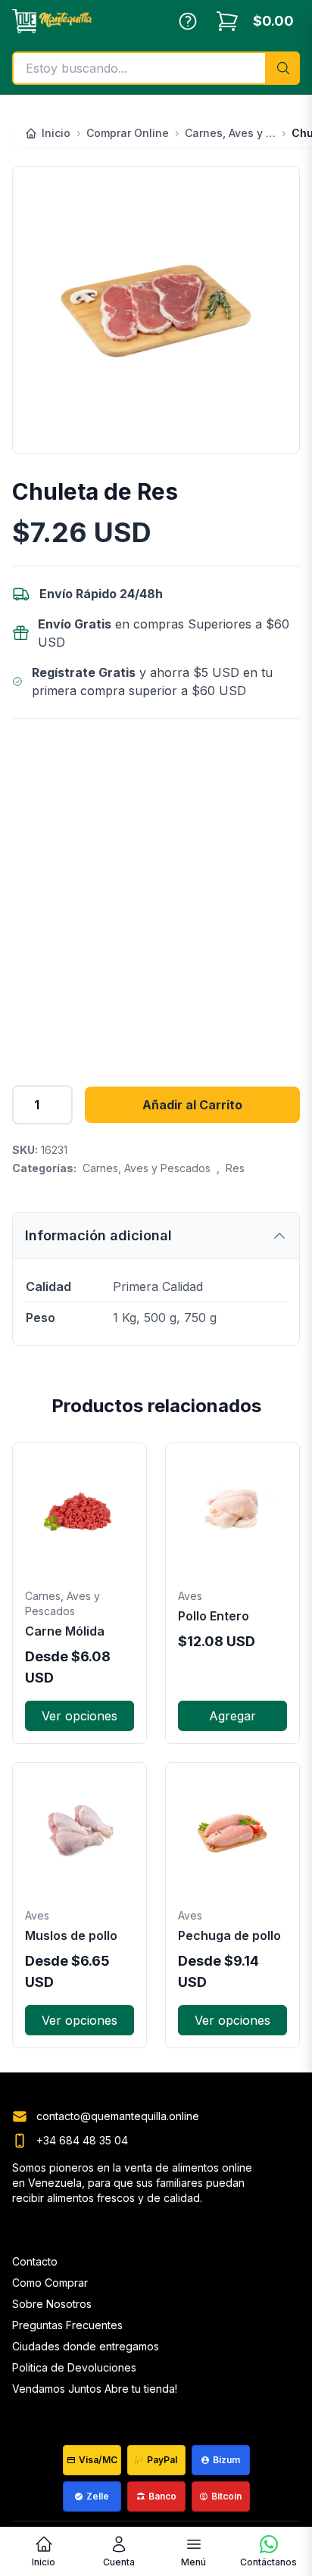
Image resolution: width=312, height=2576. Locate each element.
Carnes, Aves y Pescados (147, 1168)
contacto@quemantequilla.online (118, 2116)
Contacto (35, 2261)
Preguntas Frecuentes (67, 2325)
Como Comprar (50, 2283)
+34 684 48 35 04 (82, 2140)
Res (235, 1168)
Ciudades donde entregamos (86, 2346)
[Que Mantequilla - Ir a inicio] (52, 21)
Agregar (232, 1716)
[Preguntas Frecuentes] (188, 21)
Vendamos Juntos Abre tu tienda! (95, 2389)
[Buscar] (282, 68)
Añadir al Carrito (192, 1105)
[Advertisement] (156, 893)
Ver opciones (80, 1716)
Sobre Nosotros (52, 2304)
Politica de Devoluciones (74, 2367)
